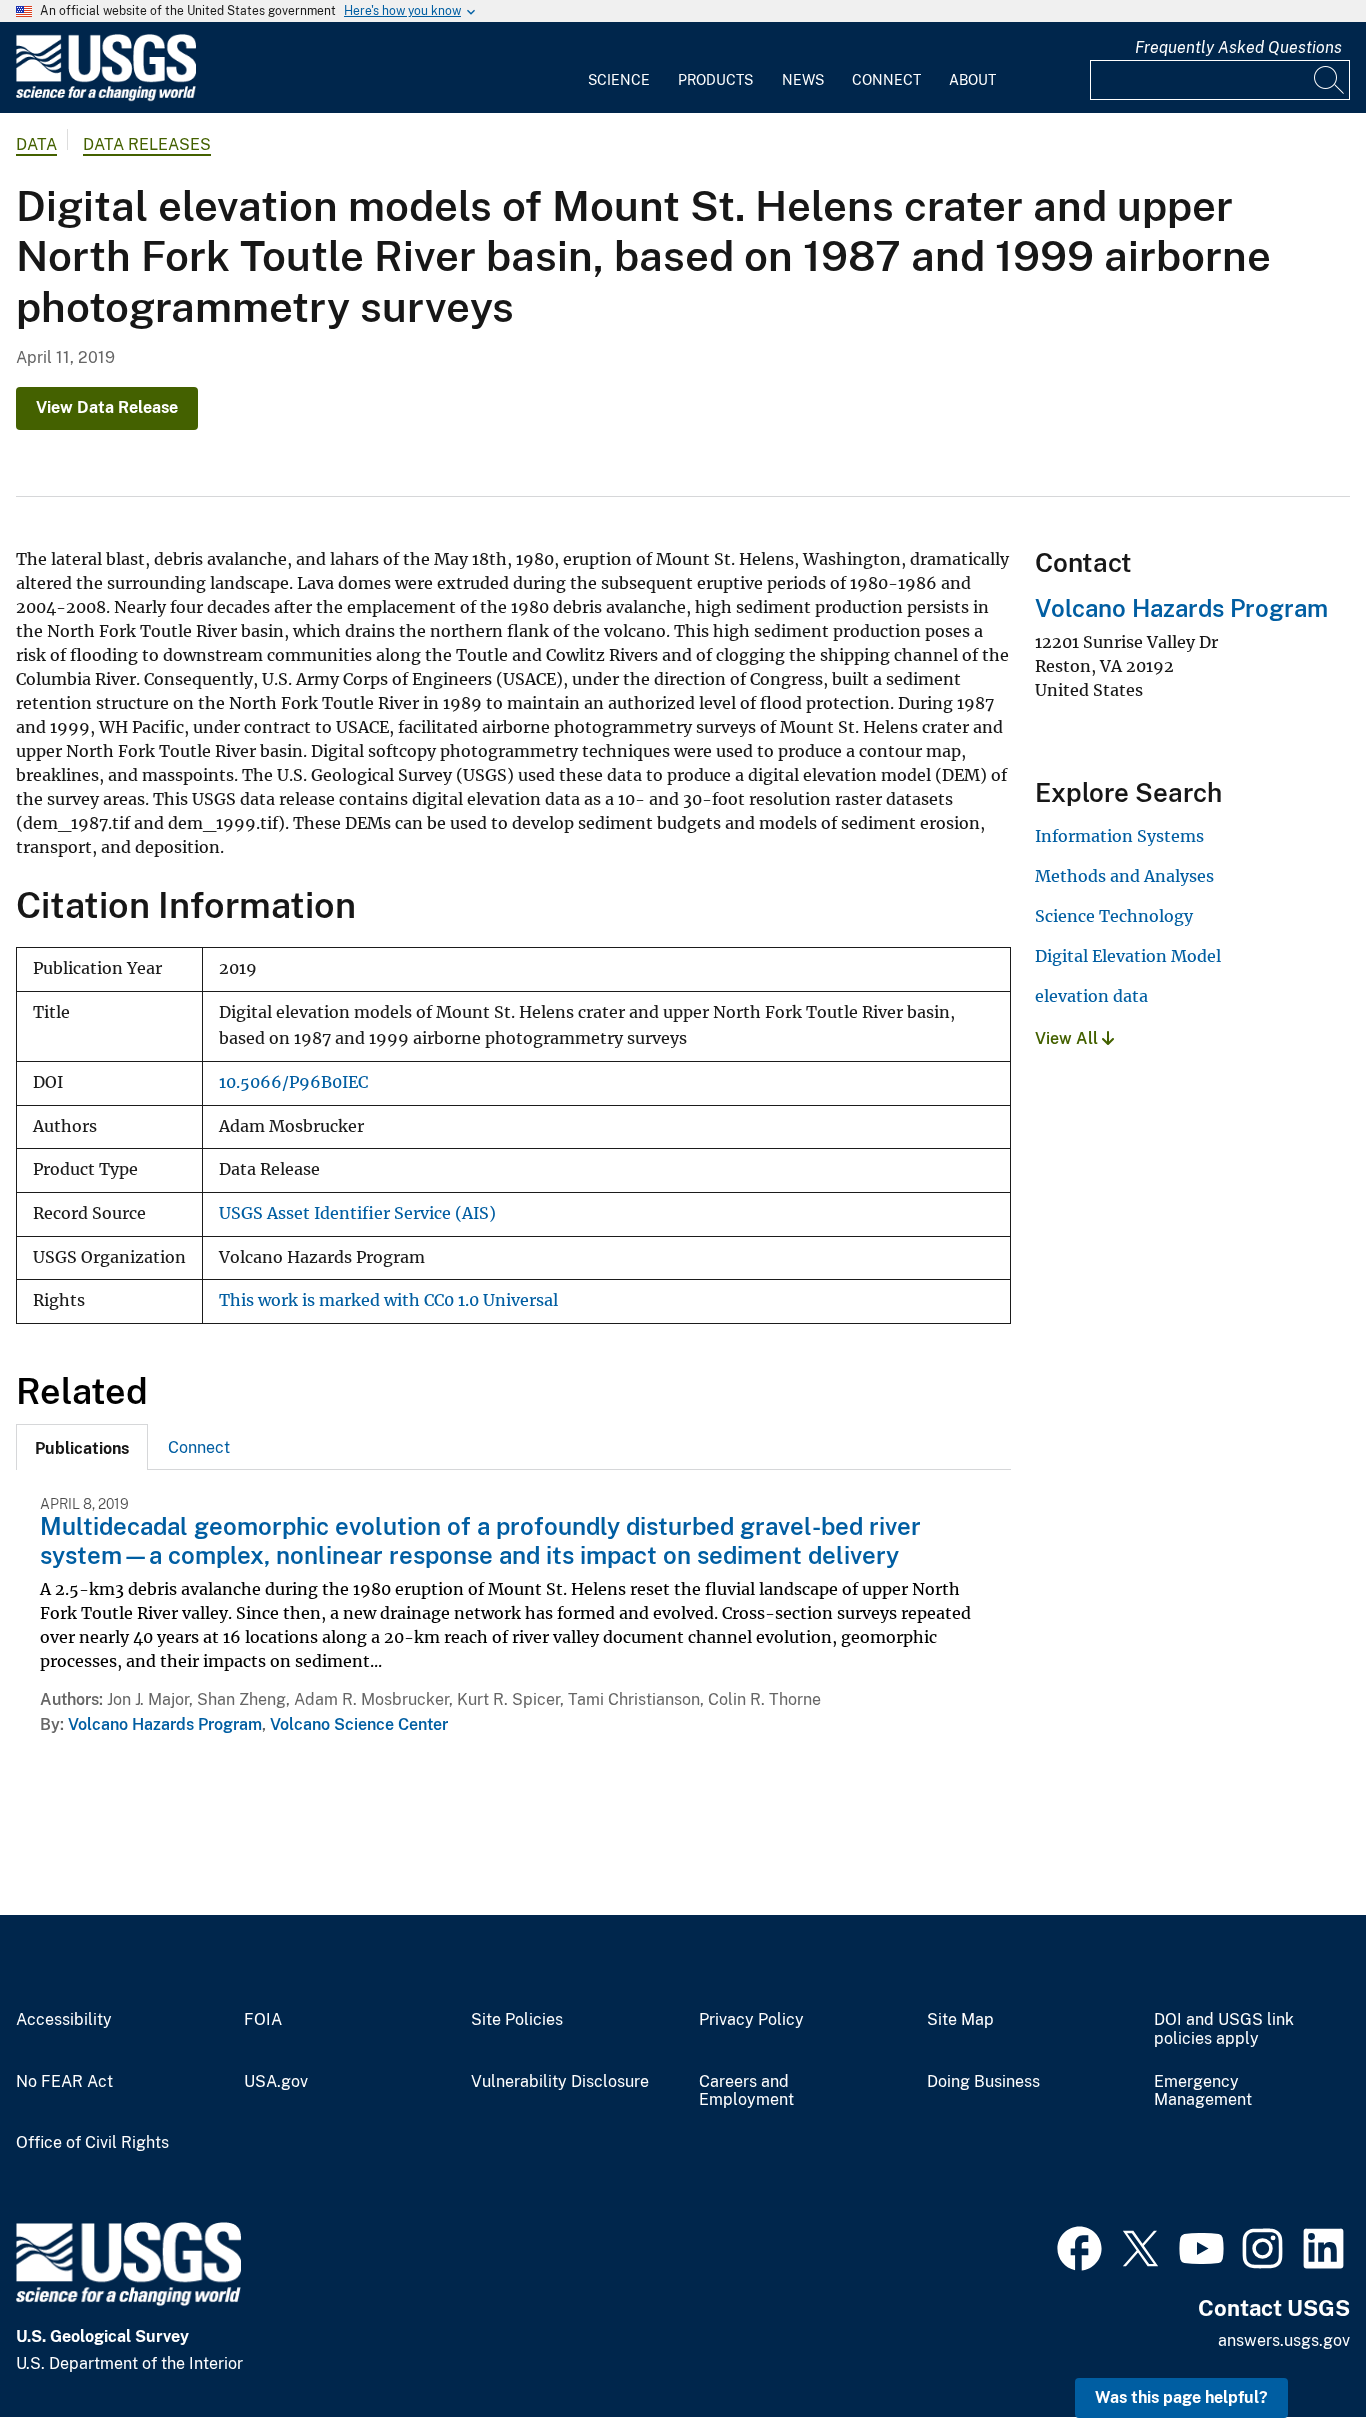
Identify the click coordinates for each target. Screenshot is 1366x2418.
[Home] (106, 96)
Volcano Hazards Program (165, 1724)
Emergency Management (1203, 2091)
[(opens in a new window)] (1079, 2246)
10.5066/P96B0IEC (293, 1082)
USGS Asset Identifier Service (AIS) (357, 1213)
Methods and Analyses (1124, 876)
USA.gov (276, 2082)
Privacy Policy (751, 2020)
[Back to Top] (1293, 2345)
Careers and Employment (746, 2091)
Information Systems (1119, 836)
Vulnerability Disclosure (560, 2082)
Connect (886, 80)
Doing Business (983, 2082)
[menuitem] (619, 68)
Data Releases (147, 144)
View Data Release (107, 407)
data (36, 144)
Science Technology (1114, 916)
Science (619, 80)
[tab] (82, 1447)
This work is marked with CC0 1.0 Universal (388, 1300)
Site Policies (517, 2020)
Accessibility (64, 2020)
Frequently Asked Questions (1238, 47)
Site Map (960, 2020)
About (972, 80)
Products (715, 80)
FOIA (263, 2020)
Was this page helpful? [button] (1181, 2397)
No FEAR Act (64, 2082)
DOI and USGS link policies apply (1224, 2029)
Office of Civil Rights (92, 2143)
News (803, 80)
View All (1068, 1038)
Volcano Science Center (359, 1724)
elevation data (1091, 996)
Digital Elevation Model (1128, 956)
